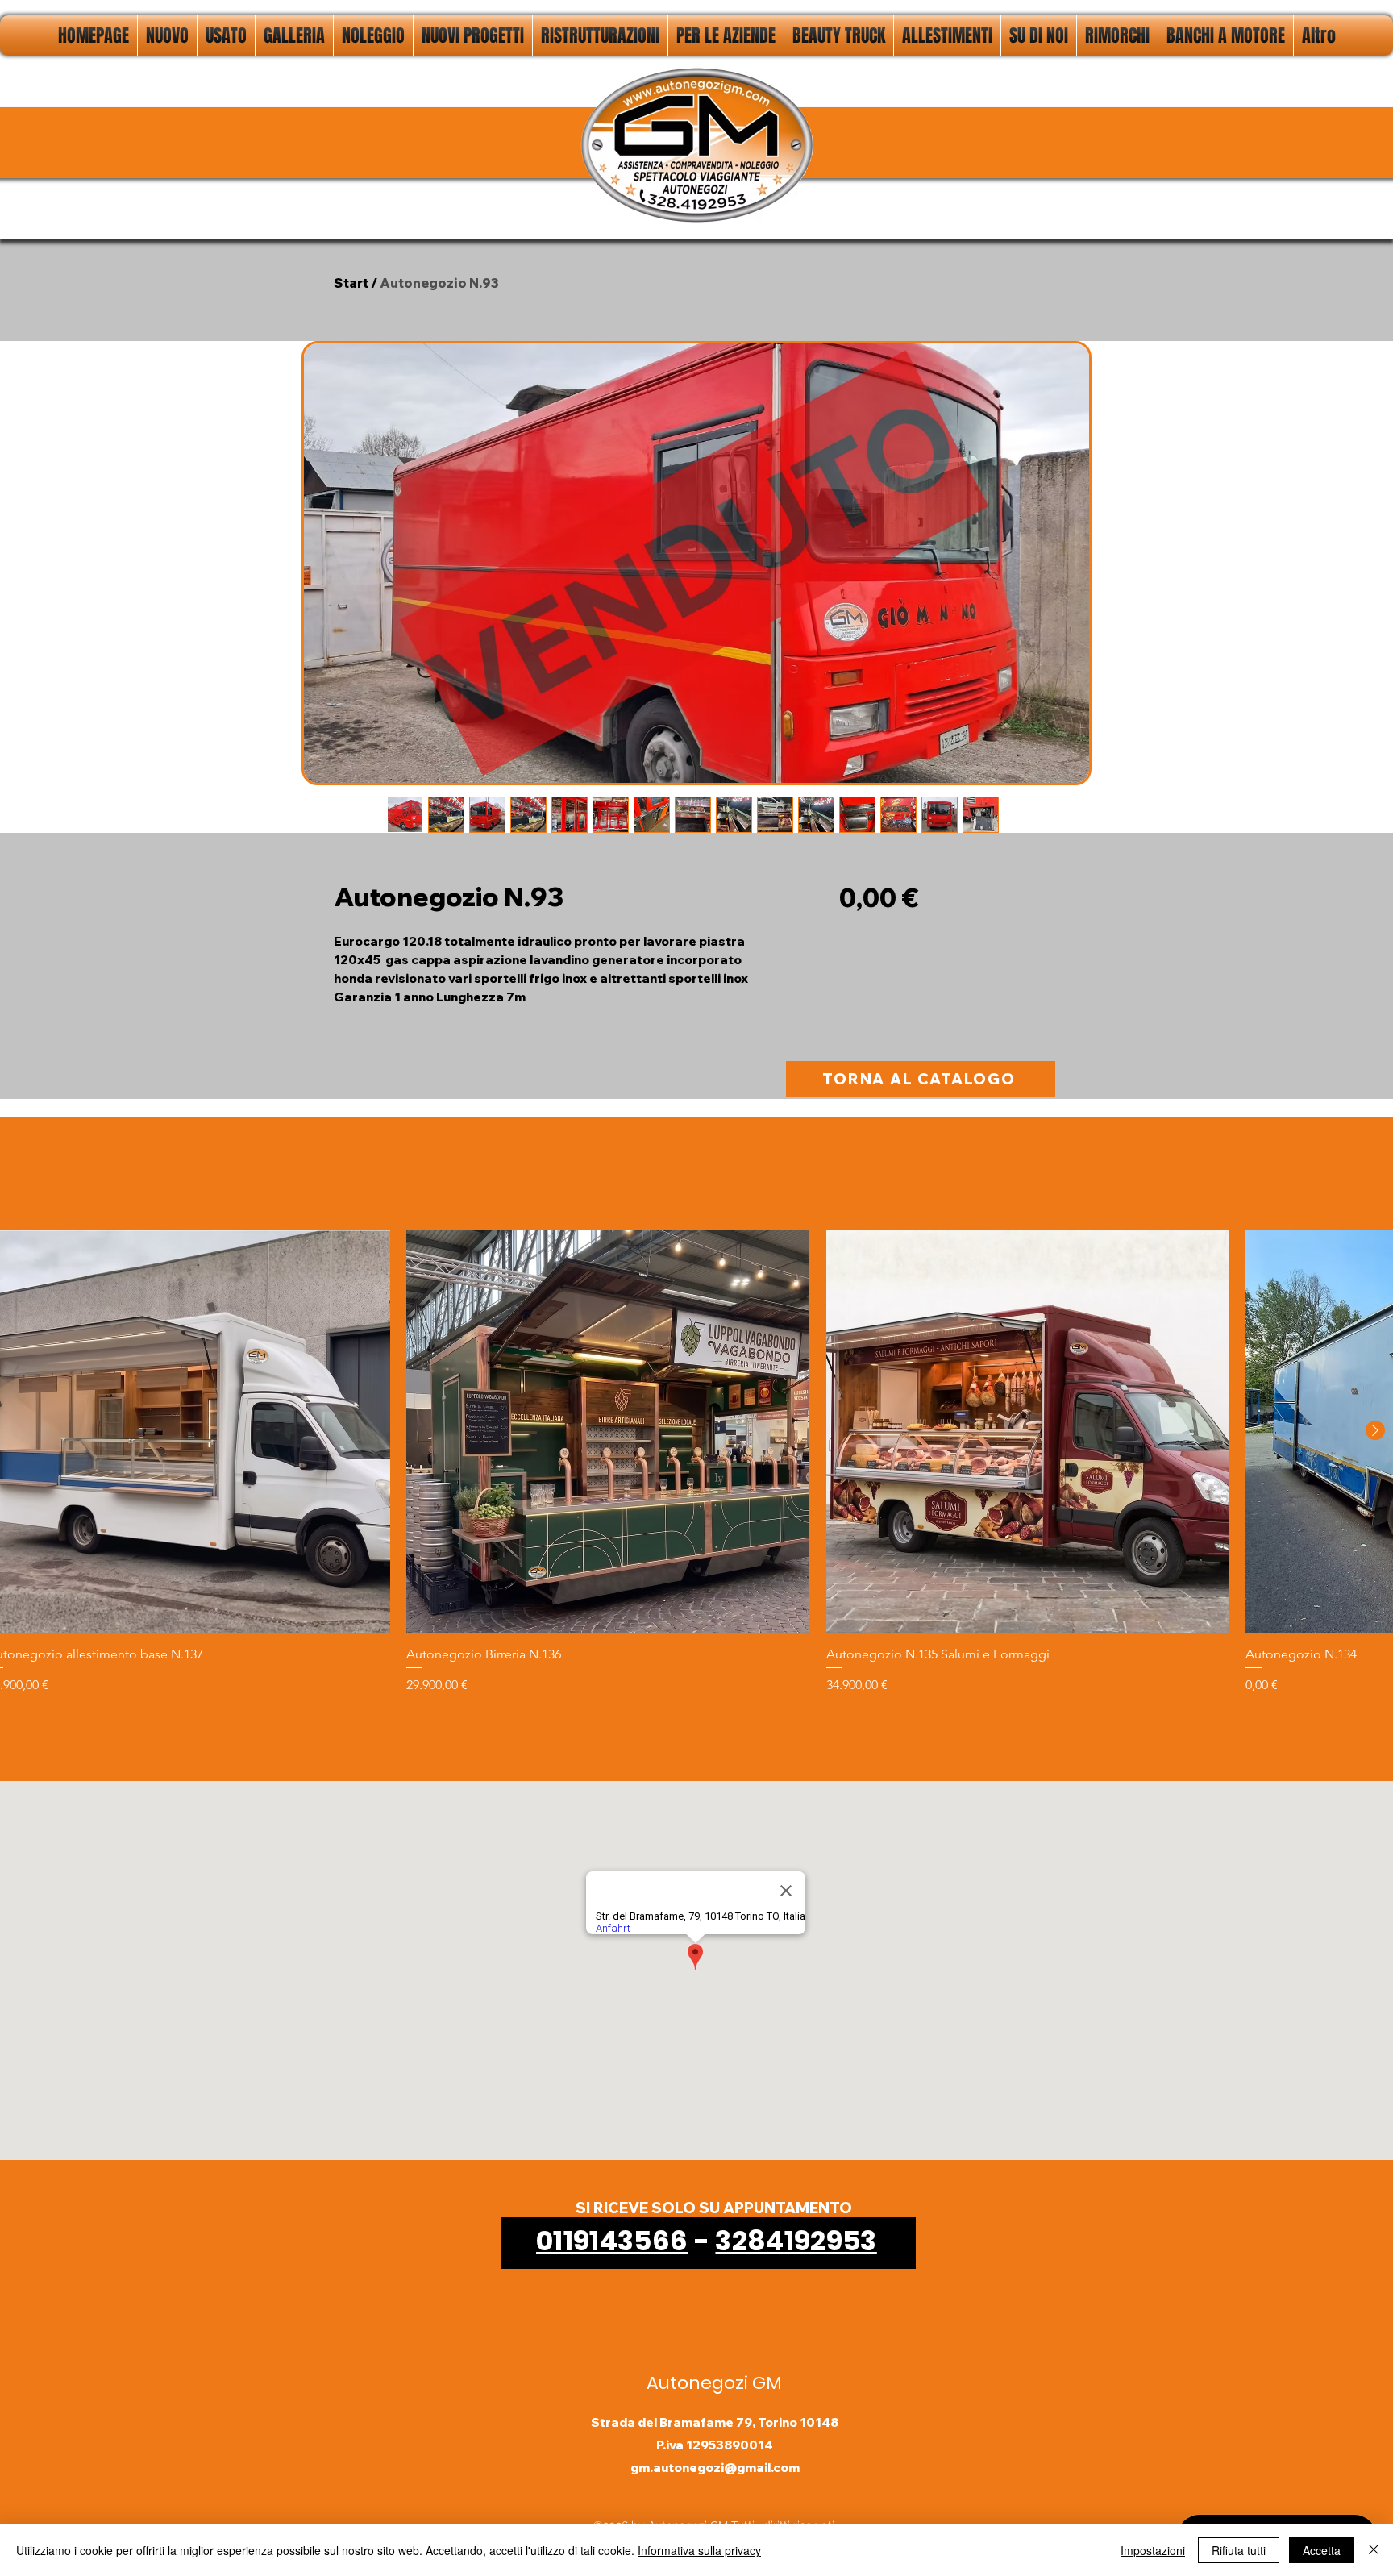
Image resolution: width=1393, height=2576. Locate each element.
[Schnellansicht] (608, 1431)
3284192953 (796, 2241)
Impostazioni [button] (1153, 2550)
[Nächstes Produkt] (1375, 1430)
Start (351, 283)
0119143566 (612, 2241)
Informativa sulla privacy (699, 2550)
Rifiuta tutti (1239, 2550)
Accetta (1322, 2550)
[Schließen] (1374, 2550)
